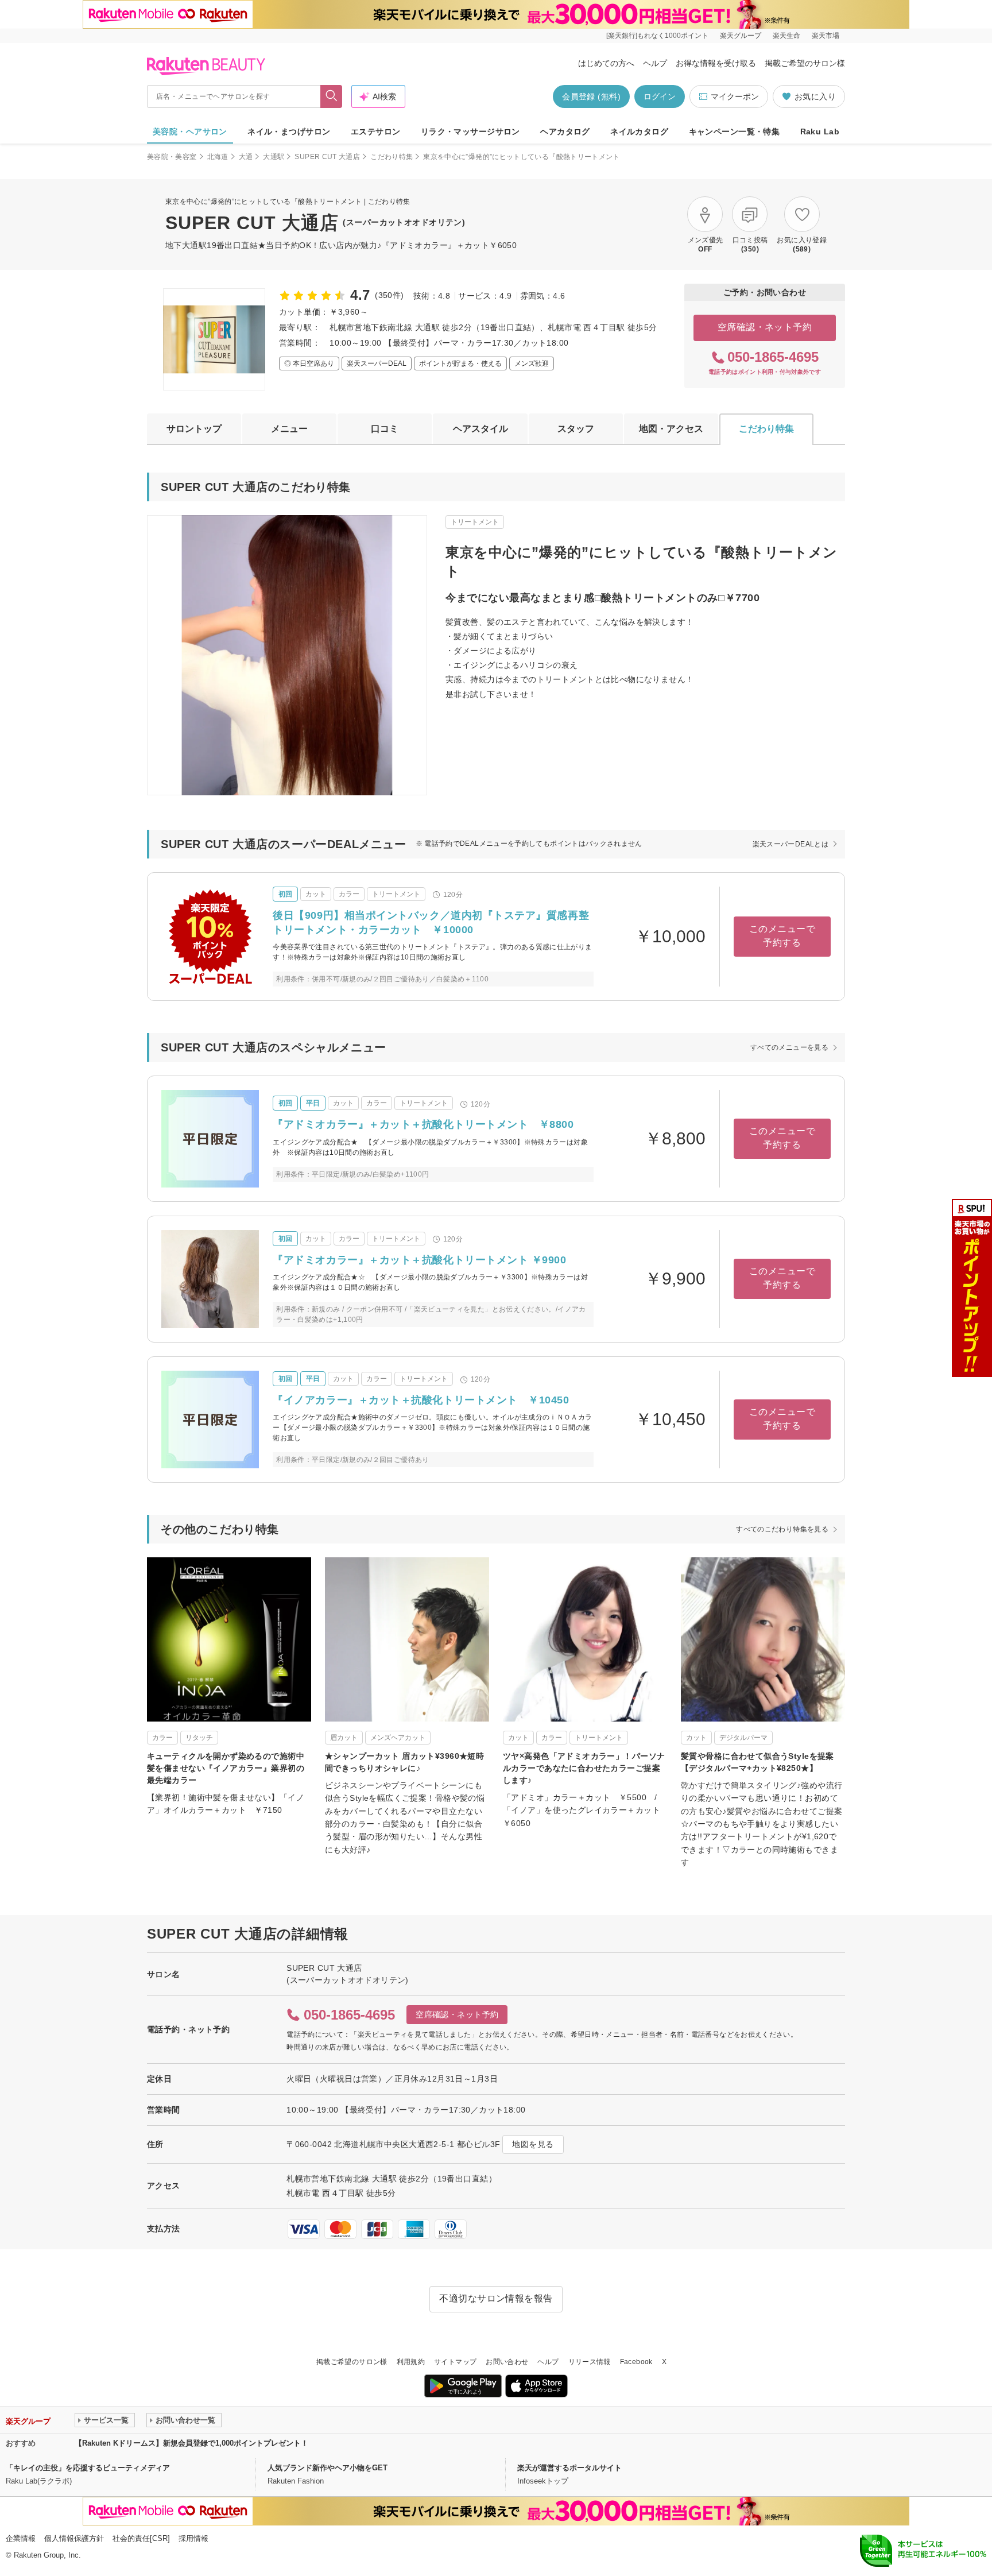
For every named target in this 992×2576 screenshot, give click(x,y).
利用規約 (411, 2362)
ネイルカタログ (639, 131)
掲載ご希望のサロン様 (805, 63)
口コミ (385, 429)
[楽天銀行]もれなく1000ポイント (657, 36)
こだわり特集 (392, 157)
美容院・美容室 (172, 157)
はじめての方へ (606, 63)
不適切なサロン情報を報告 (496, 2298)
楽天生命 (786, 36)
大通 (246, 157)
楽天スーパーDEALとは (790, 844)
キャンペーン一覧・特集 (735, 131)
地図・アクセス (671, 429)
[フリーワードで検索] (332, 96)
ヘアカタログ (565, 131)
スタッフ (576, 429)
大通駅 (274, 157)
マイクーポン (735, 96)
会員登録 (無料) (591, 96)
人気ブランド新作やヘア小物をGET (328, 2468)
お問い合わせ (507, 2362)
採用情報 (193, 2538)
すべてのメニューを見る (789, 1047)
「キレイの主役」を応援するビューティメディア (88, 2468)
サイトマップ (455, 2362)
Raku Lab (820, 131)
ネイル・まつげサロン (289, 131)
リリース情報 (590, 2362)
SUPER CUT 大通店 (327, 157)
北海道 (218, 157)
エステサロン (376, 131)
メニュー (289, 429)
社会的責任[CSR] (141, 2538)
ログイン (660, 96)
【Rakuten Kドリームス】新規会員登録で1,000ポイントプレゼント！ (191, 2443)
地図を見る (533, 2144)
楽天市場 (826, 36)
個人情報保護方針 (74, 2538)
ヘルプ (655, 63)
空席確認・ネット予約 (765, 327)
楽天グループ (741, 36)
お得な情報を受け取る (716, 63)
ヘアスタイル (480, 429)
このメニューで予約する (782, 936)
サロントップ (194, 429)
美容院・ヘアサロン (190, 131)
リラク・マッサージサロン (470, 131)
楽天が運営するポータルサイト (569, 2468)
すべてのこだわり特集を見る (782, 1529)
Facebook (636, 2362)
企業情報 (21, 2538)
